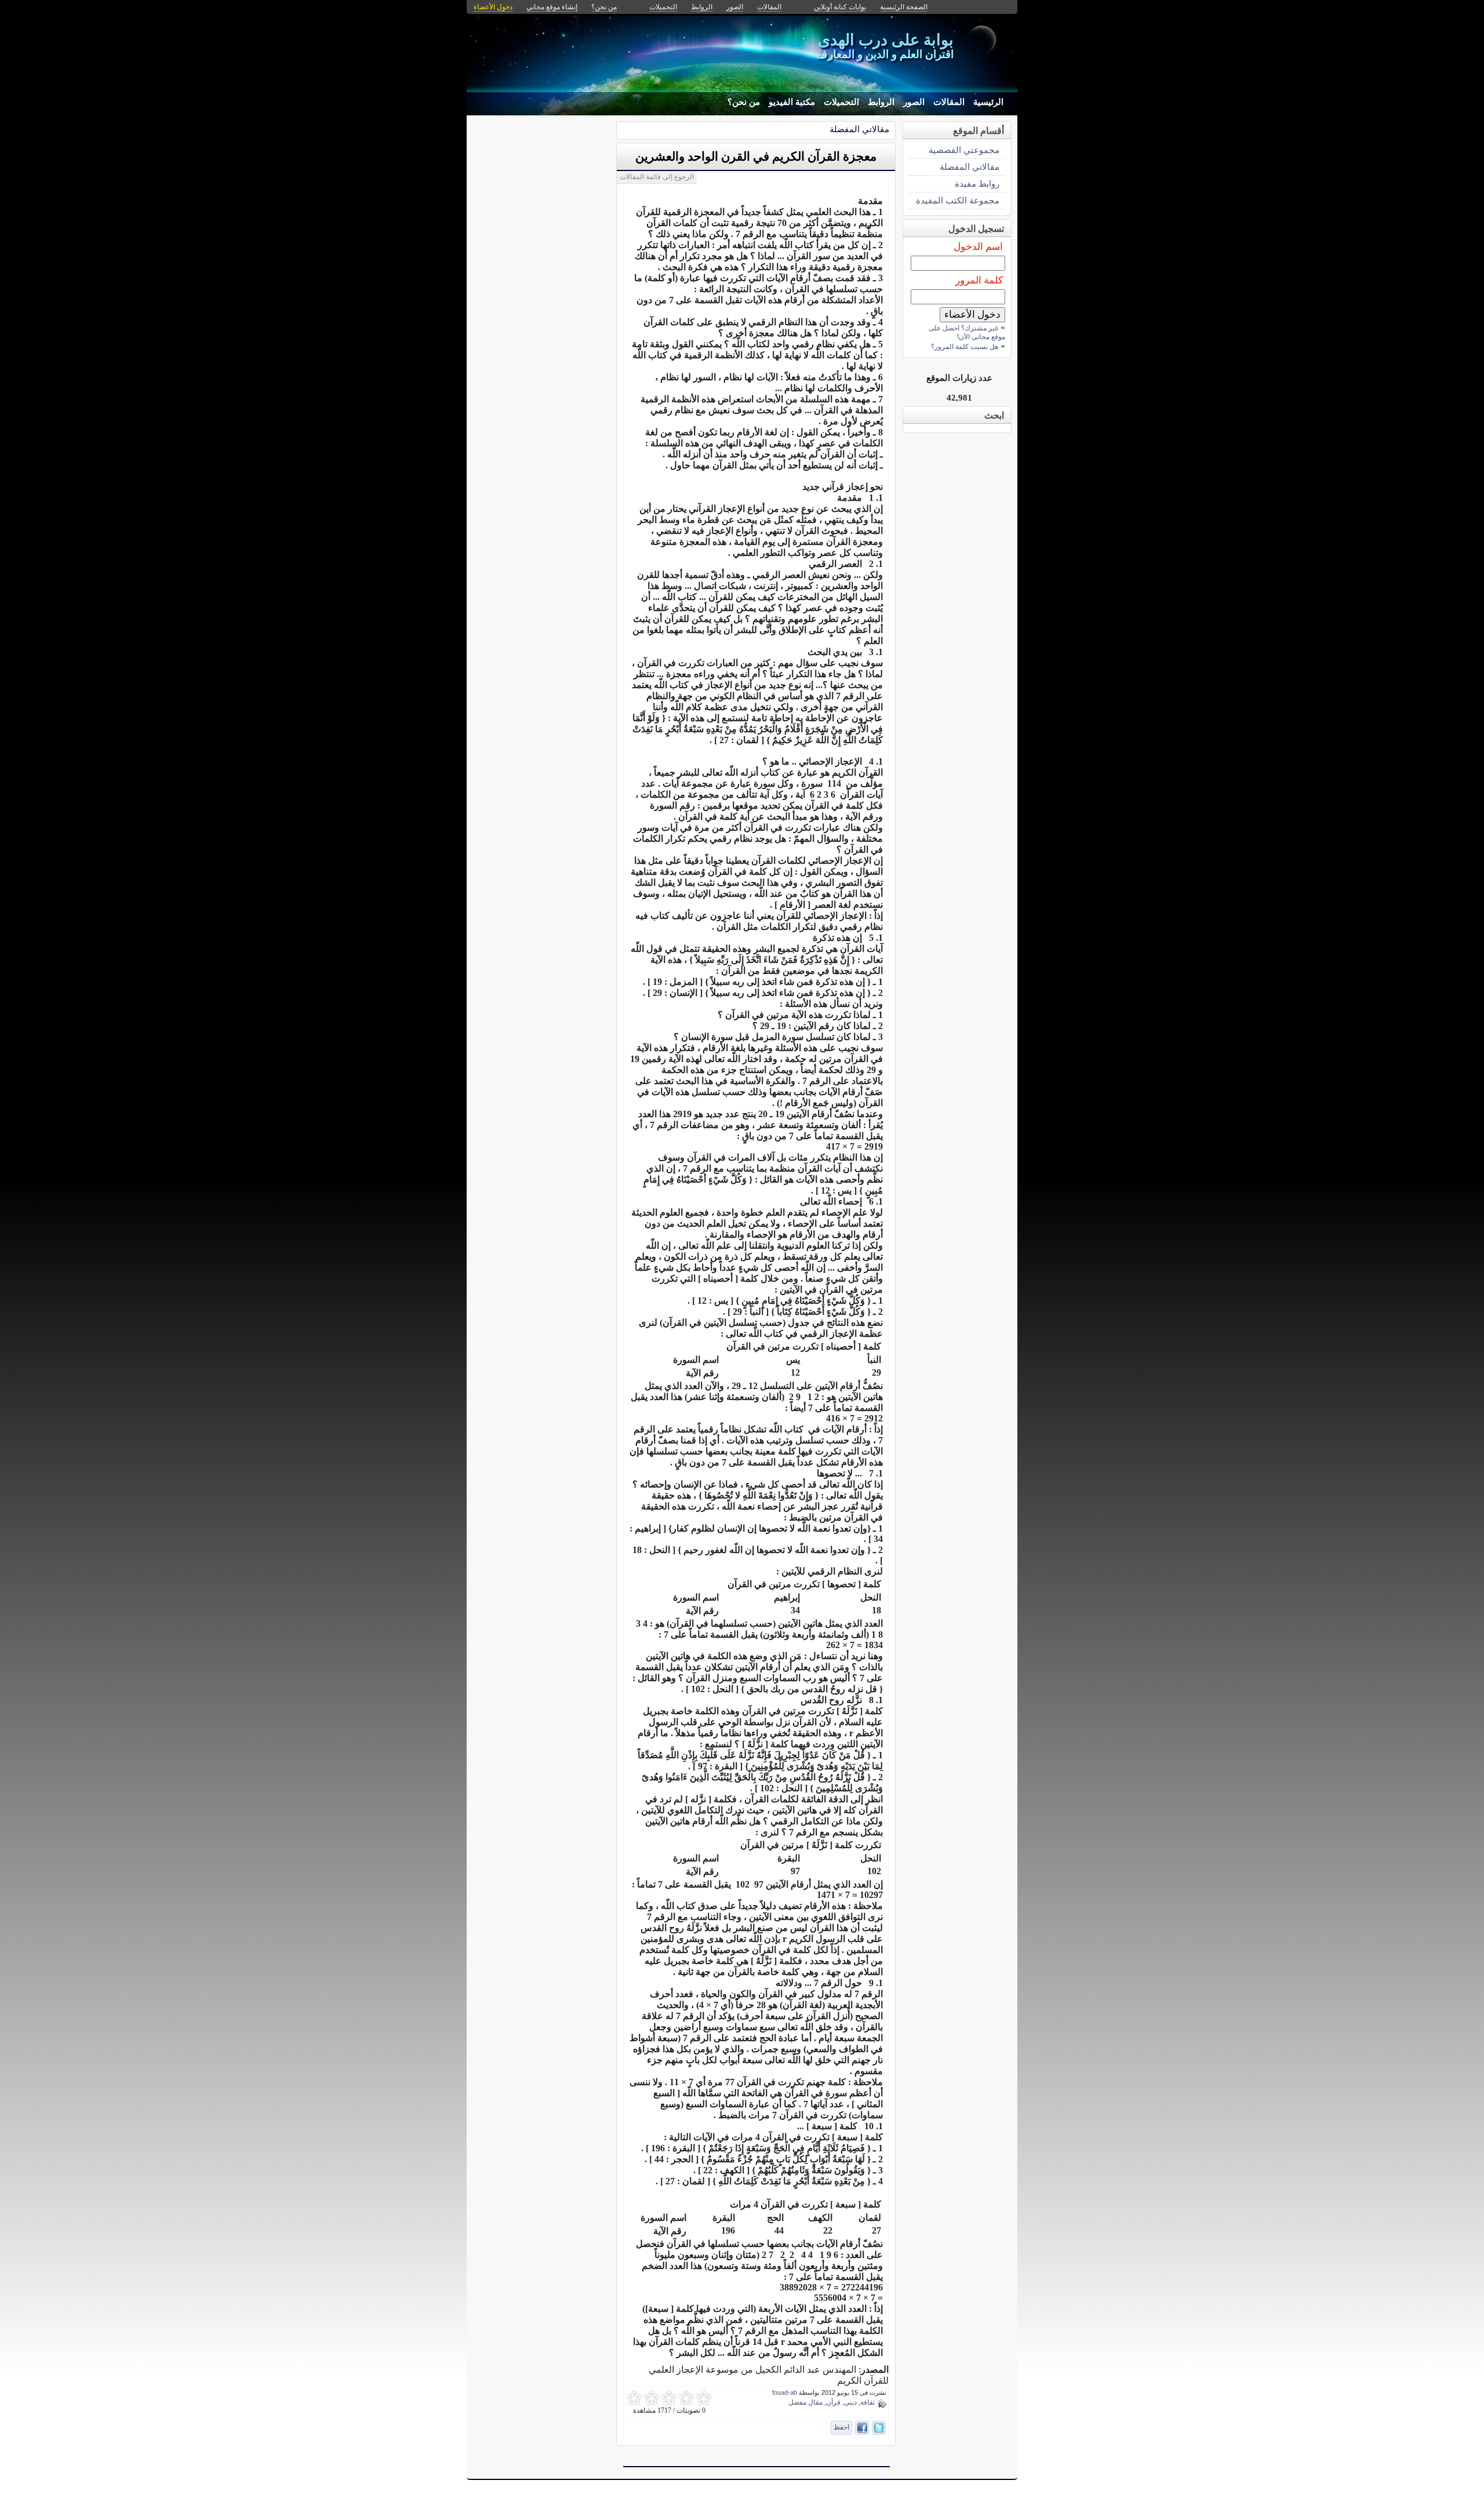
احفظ (841, 2427)
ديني (850, 2402)
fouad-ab (785, 2392)
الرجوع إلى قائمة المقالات (657, 177)
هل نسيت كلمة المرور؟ (965, 347)
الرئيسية (988, 102)
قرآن (833, 2402)
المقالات (949, 102)
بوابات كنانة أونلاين (840, 7)
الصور (914, 102)
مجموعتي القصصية (964, 150)
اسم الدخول (978, 247)
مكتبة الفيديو (792, 102)
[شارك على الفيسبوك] (862, 2428)
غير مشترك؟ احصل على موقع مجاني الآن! (967, 332)
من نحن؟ (744, 102)
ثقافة (868, 2402)
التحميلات (841, 102)
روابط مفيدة (977, 183)
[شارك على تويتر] (879, 2428)
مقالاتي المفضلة (859, 129)
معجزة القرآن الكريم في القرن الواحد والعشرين (756, 157)
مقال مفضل (805, 2402)
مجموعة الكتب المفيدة (958, 200)
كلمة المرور (979, 280)
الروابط (881, 102)
